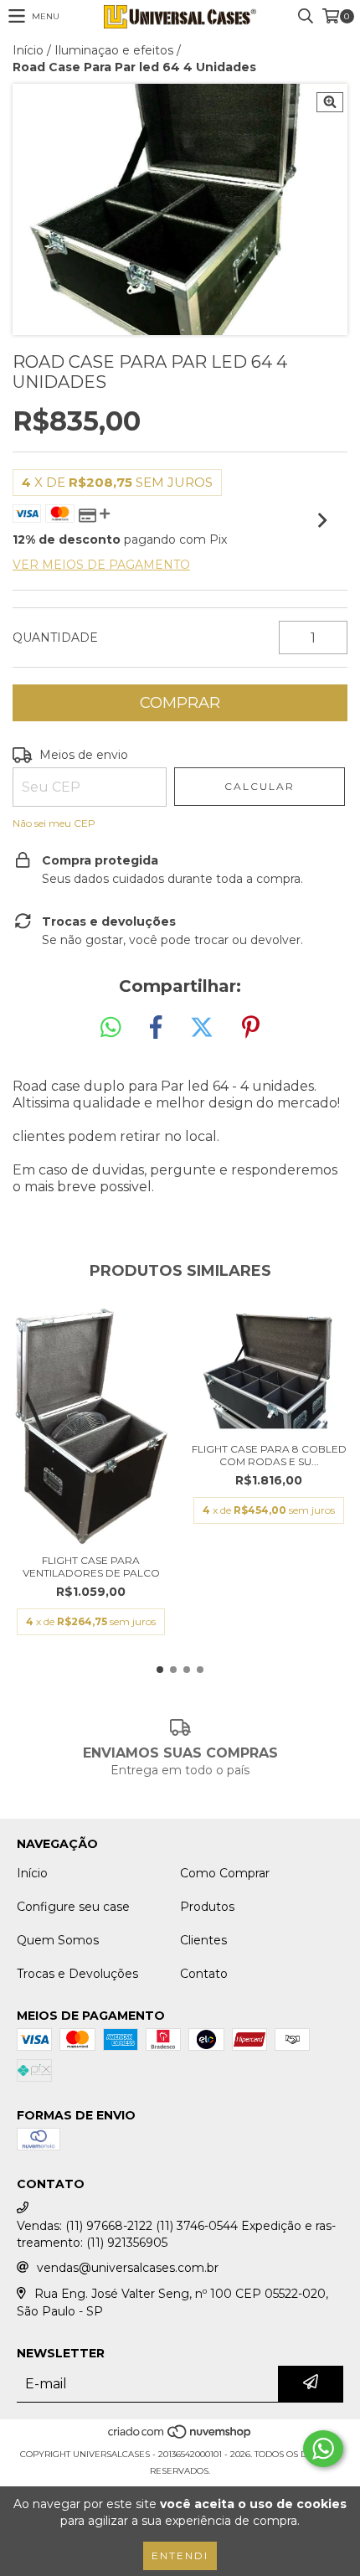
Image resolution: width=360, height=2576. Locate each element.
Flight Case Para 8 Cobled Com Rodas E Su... (269, 1455)
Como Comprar (225, 1873)
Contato (204, 1974)
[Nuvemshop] (180, 2437)
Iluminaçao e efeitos (114, 50)
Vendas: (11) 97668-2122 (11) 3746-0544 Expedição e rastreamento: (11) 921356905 (176, 2234)
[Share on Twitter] (202, 1028)
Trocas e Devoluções (77, 1974)
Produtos (207, 1907)
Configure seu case (73, 1907)
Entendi (180, 2555)
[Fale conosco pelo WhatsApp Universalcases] (323, 2449)
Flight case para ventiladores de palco (91, 1567)
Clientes (203, 1940)
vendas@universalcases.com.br (128, 2268)
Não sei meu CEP (54, 823)
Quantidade (55, 638)
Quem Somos (58, 1940)
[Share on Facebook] (156, 1028)
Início (28, 50)
